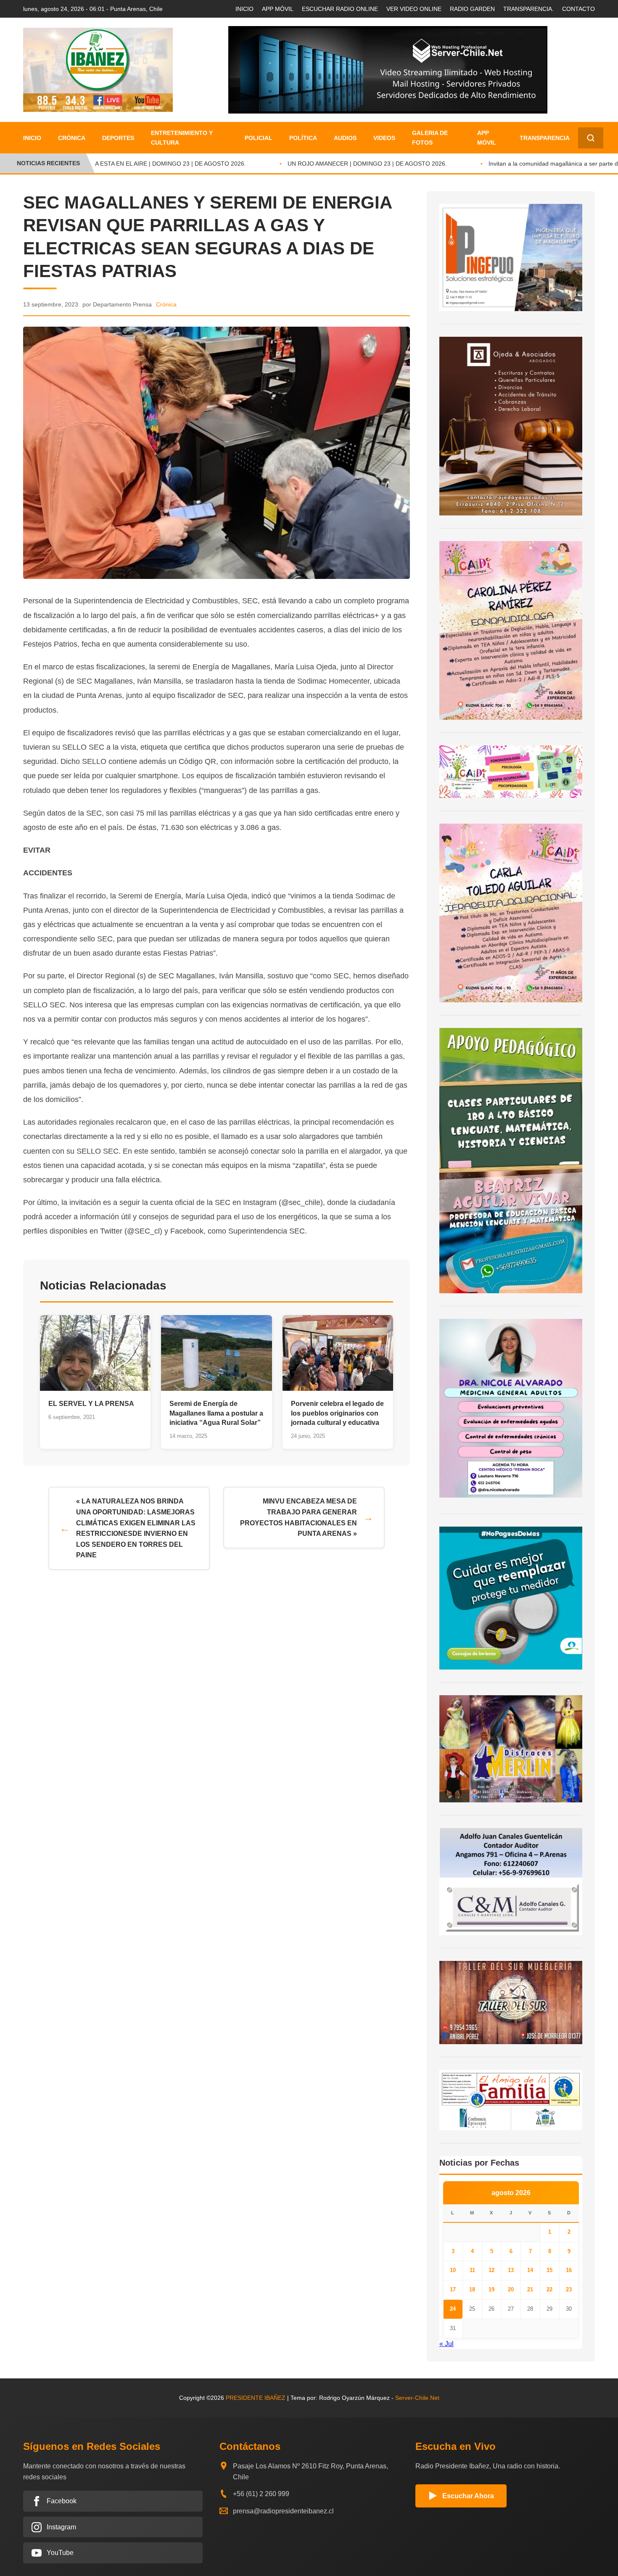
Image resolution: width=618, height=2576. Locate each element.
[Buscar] (591, 138)
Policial (259, 138)
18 (472, 2289)
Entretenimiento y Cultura (182, 137)
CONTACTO (578, 9)
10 (453, 2270)
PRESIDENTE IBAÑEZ (256, 2398)
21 (530, 2289)
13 (511, 2270)
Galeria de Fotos (430, 137)
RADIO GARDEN (472, 9)
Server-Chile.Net (417, 2398)
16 (569, 2270)
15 (549, 2270)
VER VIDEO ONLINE (414, 9)
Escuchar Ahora (468, 2496)
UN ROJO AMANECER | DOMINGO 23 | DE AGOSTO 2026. (347, 164)
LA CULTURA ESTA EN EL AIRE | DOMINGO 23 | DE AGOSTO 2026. (134, 164)
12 (491, 2270)
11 (472, 2270)
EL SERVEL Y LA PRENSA (91, 1404)
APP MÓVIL (278, 9)
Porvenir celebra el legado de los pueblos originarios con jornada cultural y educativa (337, 1413)
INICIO (244, 9)
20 (511, 2289)
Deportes (118, 138)
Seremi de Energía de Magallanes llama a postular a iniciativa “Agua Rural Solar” (216, 1413)
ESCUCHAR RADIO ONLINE (340, 9)
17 (453, 2289)
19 (491, 2289)
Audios (345, 138)
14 (530, 2270)
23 (569, 2289)
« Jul (446, 2344)
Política (303, 138)
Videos (384, 138)
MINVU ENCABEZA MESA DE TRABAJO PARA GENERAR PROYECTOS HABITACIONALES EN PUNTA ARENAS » (298, 1517)
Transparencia (545, 138)
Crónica (72, 138)
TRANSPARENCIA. (528, 9)
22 (549, 2289)
